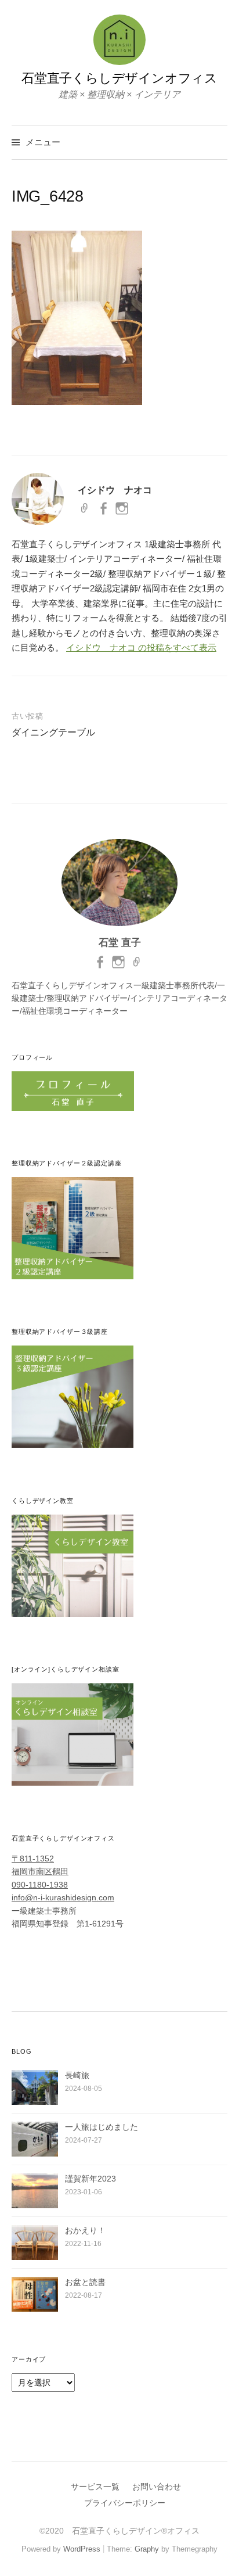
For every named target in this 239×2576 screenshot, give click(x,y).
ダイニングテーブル (53, 732)
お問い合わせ (157, 2487)
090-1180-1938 (40, 1885)
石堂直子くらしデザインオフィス (119, 78)
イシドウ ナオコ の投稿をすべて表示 (141, 647)
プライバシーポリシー (125, 2503)
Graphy (147, 2549)
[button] (77, 318)
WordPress (82, 2549)
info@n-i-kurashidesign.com (63, 1897)
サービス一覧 (95, 2487)
